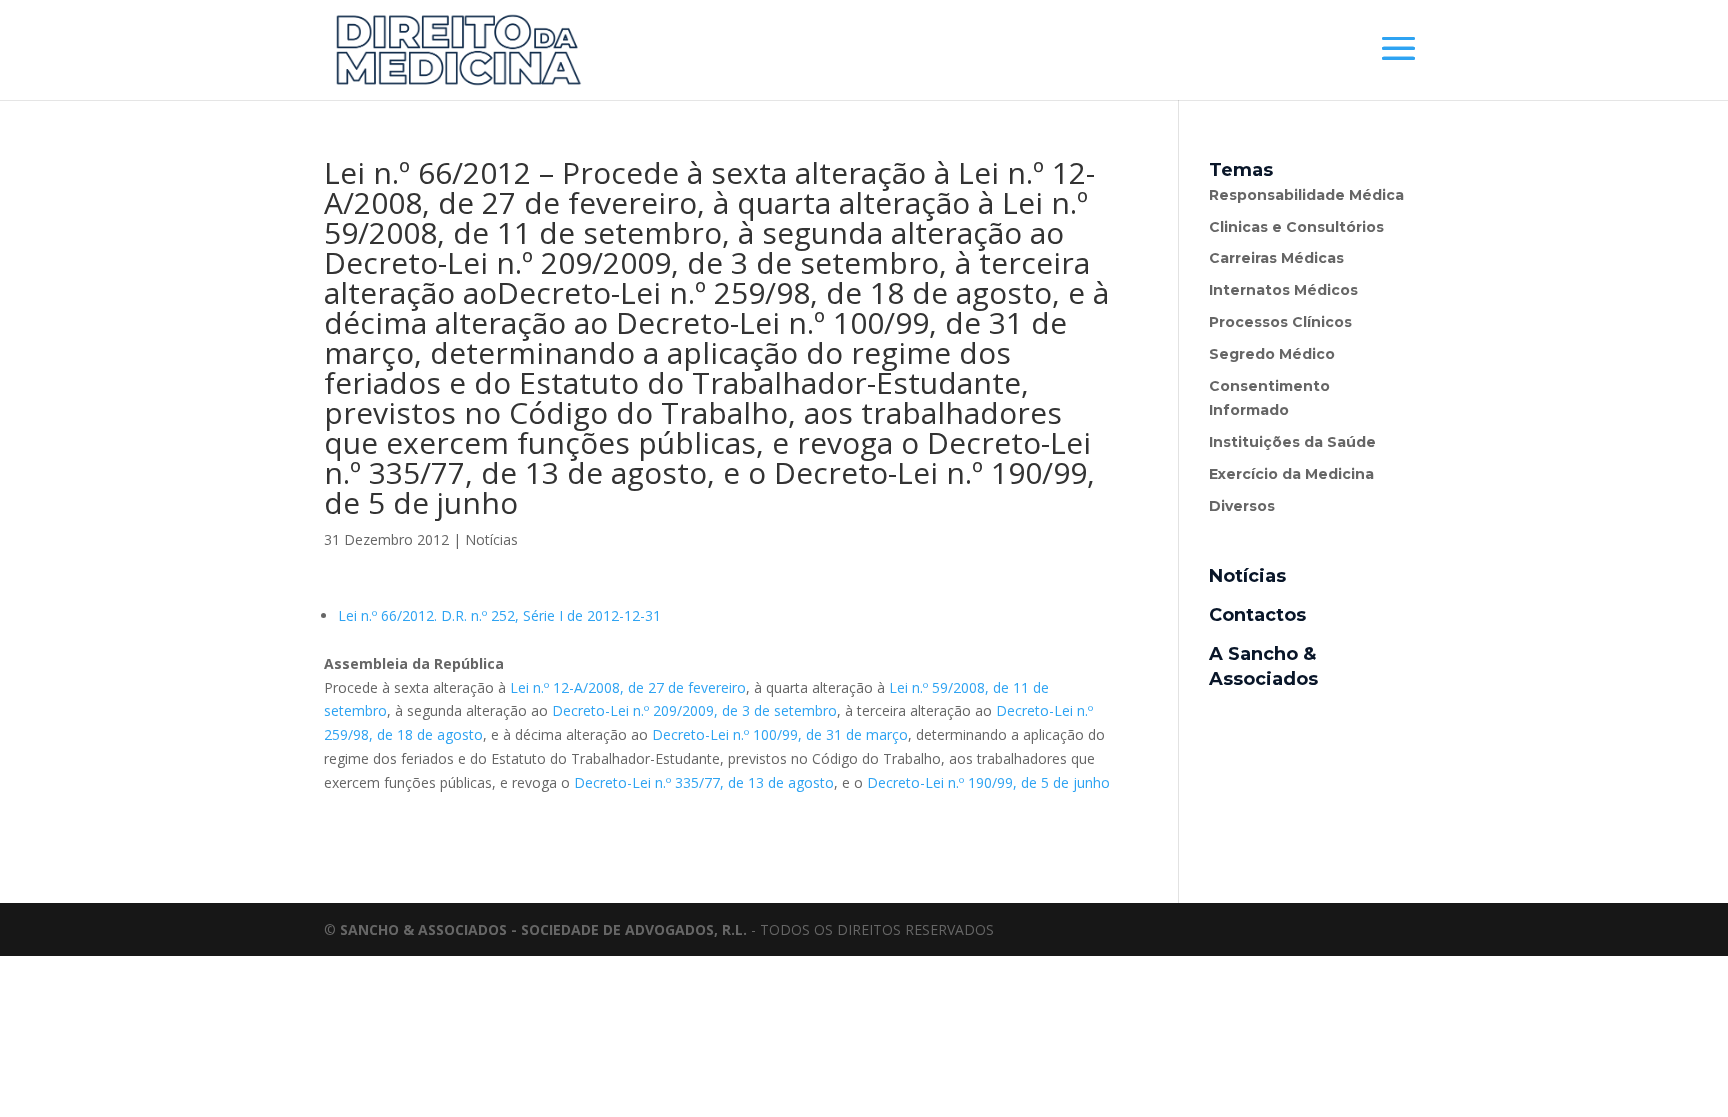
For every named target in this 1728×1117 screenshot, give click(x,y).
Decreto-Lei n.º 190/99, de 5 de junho (988, 782)
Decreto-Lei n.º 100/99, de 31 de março (780, 734)
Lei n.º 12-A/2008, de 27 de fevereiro (628, 687)
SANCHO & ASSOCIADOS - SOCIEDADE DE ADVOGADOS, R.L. (543, 929)
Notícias (491, 539)
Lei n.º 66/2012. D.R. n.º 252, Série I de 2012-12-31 (499, 615)
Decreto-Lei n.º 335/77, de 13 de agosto (704, 782)
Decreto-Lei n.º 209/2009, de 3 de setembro (694, 710)
